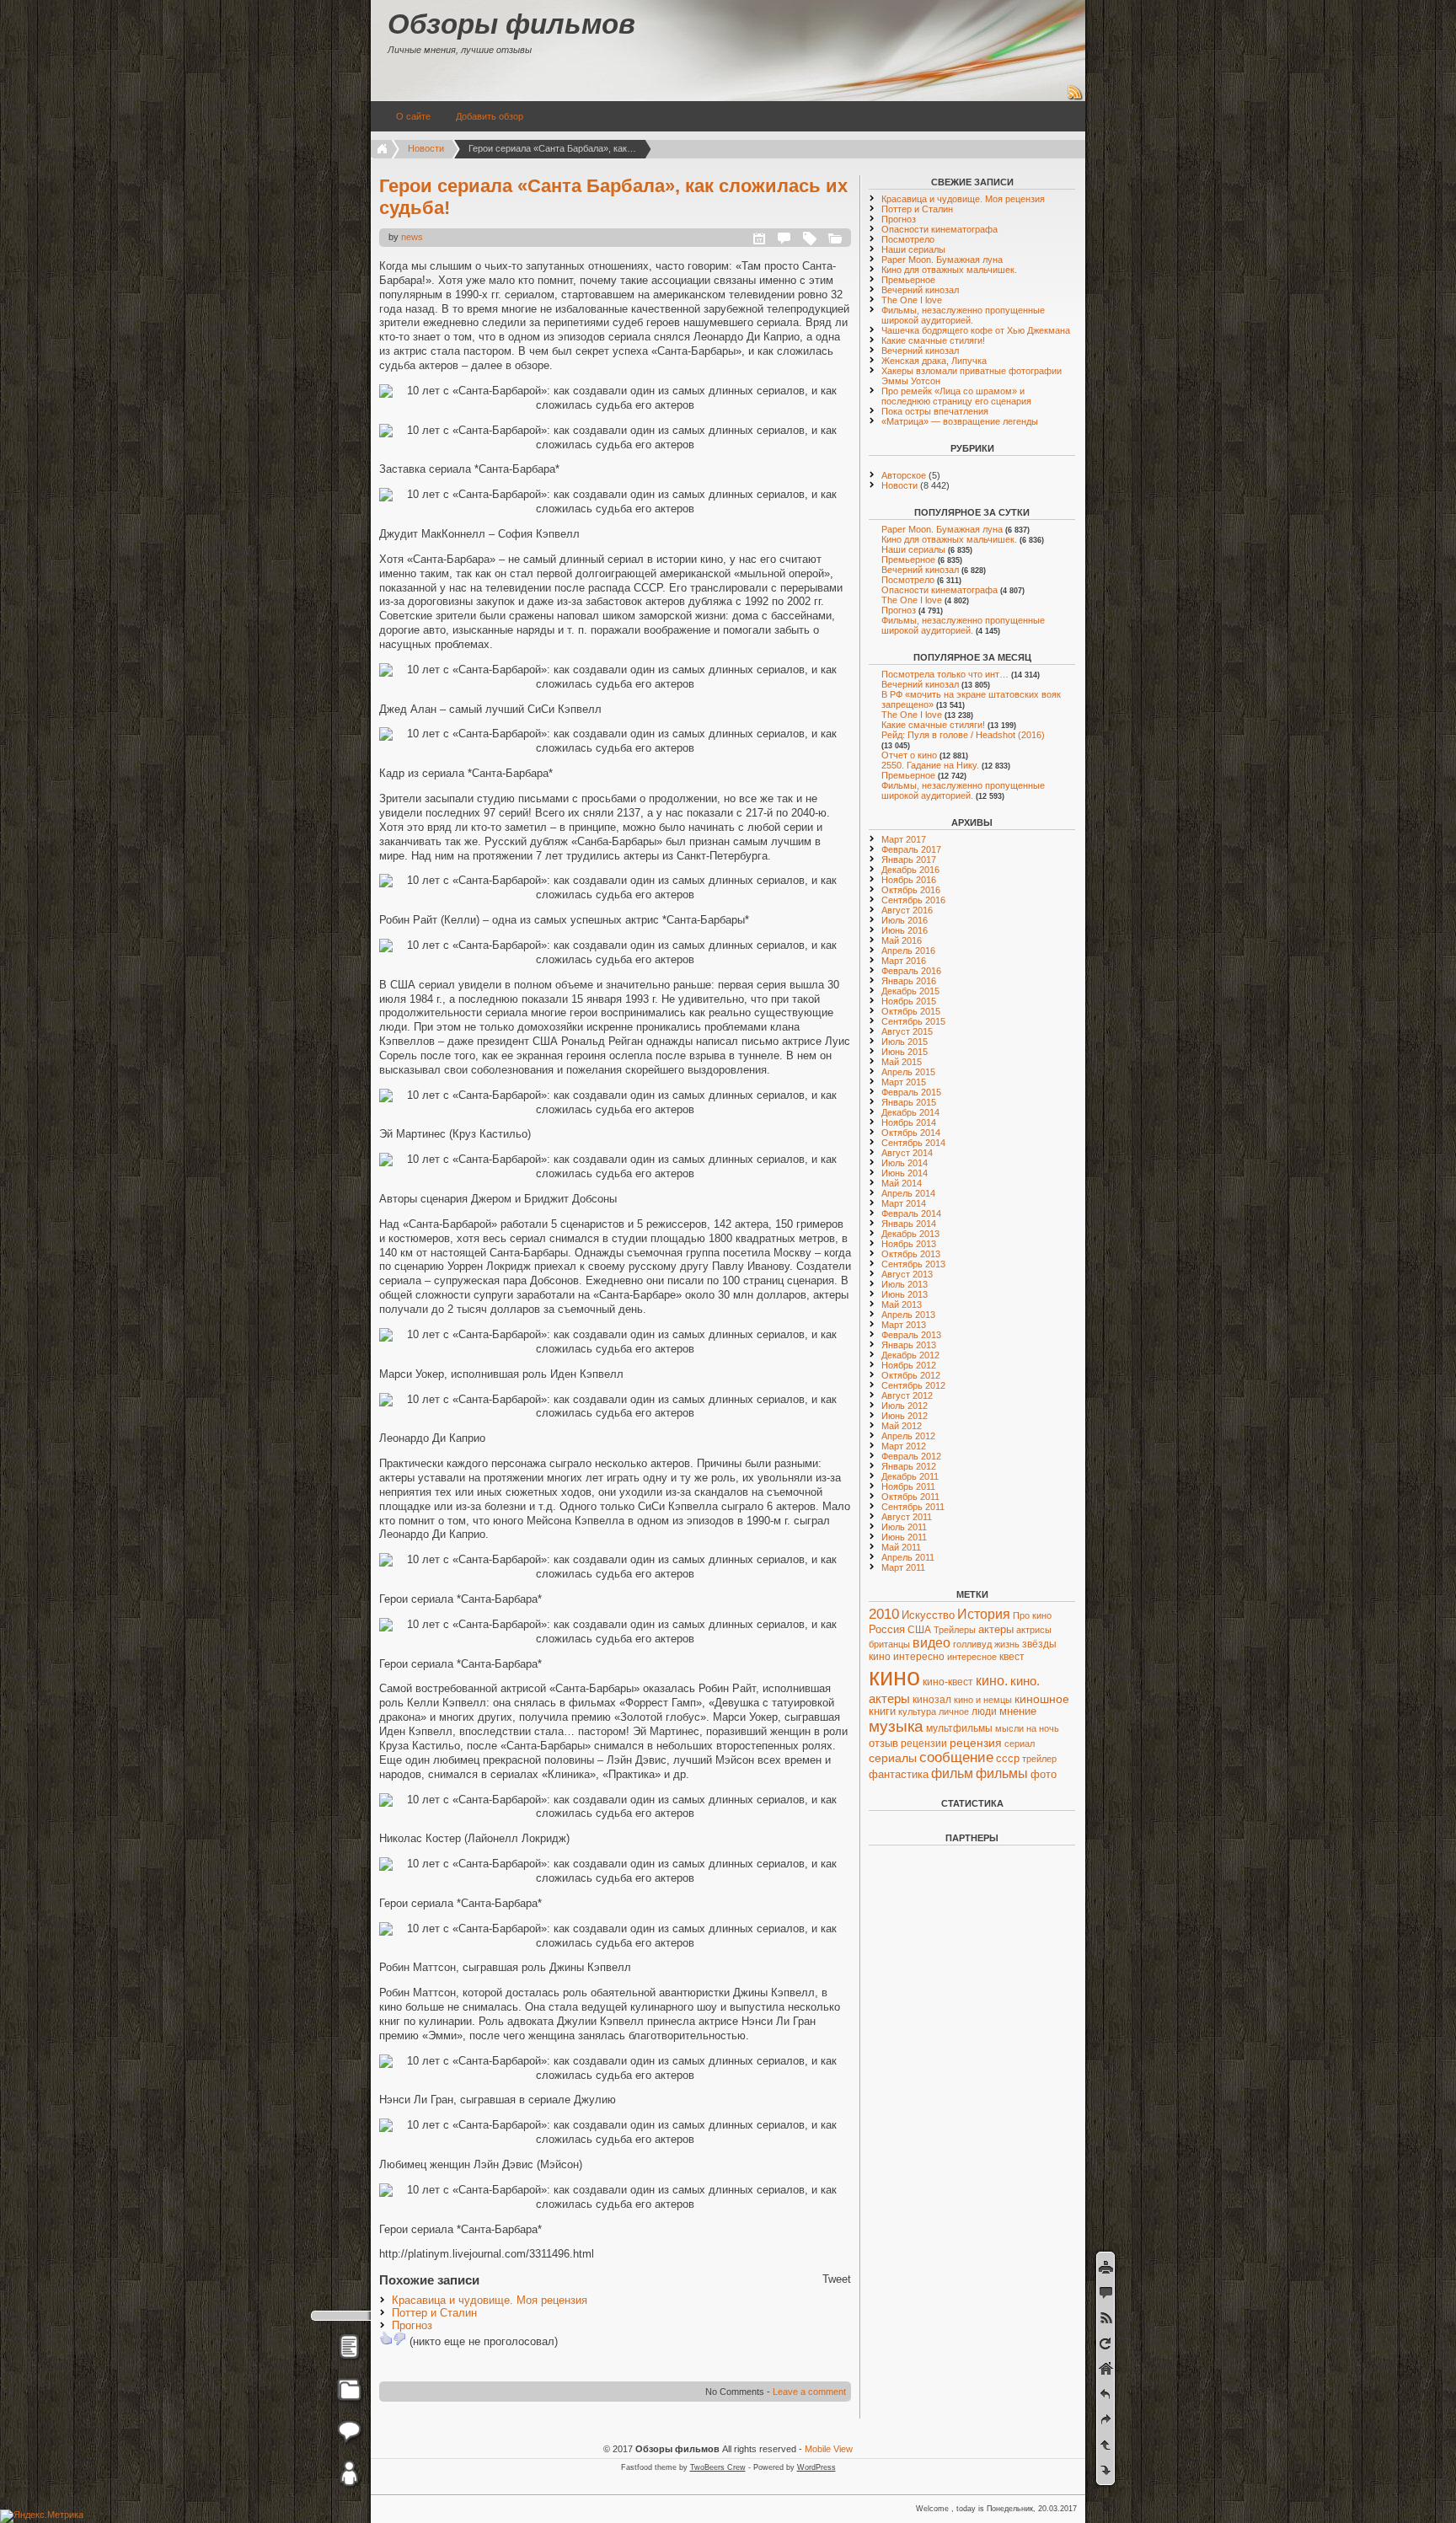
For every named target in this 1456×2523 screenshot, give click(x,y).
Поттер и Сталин (434, 2313)
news (412, 237)
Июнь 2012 (905, 1416)
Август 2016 (907, 910)
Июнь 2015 (905, 1052)
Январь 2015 (909, 1102)
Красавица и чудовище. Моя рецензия (490, 2300)
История (984, 1614)
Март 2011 (903, 1567)
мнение (1018, 1711)
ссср (1008, 1758)
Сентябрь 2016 (913, 900)
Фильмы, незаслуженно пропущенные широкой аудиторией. (963, 315)
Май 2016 (902, 940)
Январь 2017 (909, 860)
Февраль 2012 (911, 1456)
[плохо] (399, 2338)
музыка (896, 1726)
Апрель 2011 (908, 1557)
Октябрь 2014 (911, 1133)
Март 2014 (904, 1203)
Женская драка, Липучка (934, 361)
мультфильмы (959, 1728)
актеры (996, 1629)
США (919, 1630)
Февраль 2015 (911, 1092)
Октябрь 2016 (911, 890)
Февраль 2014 (911, 1213)
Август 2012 (907, 1395)
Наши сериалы (913, 249)
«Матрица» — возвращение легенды (960, 421)
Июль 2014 (905, 1163)
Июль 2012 (905, 1406)
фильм (952, 1773)
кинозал (932, 1700)
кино (894, 1677)
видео (931, 1643)
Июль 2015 (905, 1042)
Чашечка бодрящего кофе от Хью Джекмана (976, 330)
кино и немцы (983, 1700)
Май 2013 (902, 1304)
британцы (889, 1644)
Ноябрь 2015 (909, 1001)
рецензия (976, 1743)
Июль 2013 (905, 1284)
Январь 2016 (909, 981)
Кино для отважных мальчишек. (949, 270)
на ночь (1043, 1728)
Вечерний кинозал (920, 290)
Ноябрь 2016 (909, 880)
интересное (972, 1657)
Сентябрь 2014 (913, 1143)
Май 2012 (902, 1426)
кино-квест (948, 1682)
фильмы (1002, 1773)
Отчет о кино (909, 755)
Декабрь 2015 (910, 991)
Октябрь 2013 (911, 1254)
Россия (887, 1629)
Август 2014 (907, 1153)
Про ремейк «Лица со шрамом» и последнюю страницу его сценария (956, 396)
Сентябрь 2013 (913, 1264)
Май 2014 (902, 1183)
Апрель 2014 (908, 1193)
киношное (1042, 1699)
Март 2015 (904, 1082)
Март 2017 (904, 839)
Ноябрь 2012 (909, 1365)
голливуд (972, 1644)
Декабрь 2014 (910, 1112)
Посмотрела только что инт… (945, 674)
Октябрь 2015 (911, 1011)
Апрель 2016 (908, 951)
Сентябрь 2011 (913, 1507)
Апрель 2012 (908, 1436)
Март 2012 (904, 1446)
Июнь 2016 (905, 930)
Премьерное (908, 280)
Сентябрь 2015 (913, 1021)
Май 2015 (902, 1062)
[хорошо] (386, 2338)
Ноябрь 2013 (909, 1244)
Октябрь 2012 (911, 1375)
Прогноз (412, 2325)
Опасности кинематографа (939, 229)
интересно (919, 1656)
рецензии (924, 1744)
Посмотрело (908, 239)
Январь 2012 (909, 1466)
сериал (1020, 1744)
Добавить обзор (490, 116)
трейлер (1039, 1759)
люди (984, 1711)
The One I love (912, 300)
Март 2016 (904, 961)
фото (1044, 1774)
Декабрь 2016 (910, 870)
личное (954, 1711)
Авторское (904, 475)
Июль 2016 (905, 920)
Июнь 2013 (905, 1294)
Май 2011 (901, 1547)
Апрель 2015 (908, 1072)
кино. (992, 1681)
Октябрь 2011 (910, 1497)
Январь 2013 (909, 1345)
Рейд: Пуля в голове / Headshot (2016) (963, 735)
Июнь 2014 (905, 1173)
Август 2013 (907, 1274)
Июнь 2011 (904, 1537)
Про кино (1032, 1615)
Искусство (928, 1615)
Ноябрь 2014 (909, 1122)
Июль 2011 (904, 1527)
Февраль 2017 (911, 849)
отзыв (883, 1743)
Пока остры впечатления (935, 411)
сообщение (956, 1757)
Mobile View (829, 2449)
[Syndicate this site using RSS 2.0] (1075, 98)
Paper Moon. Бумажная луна (942, 260)
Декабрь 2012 (910, 1355)
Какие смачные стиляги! (933, 340)
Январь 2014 (909, 1224)
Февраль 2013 (911, 1335)
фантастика (899, 1774)
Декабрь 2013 (910, 1234)
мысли (1009, 1728)
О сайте (413, 116)
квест (1012, 1657)
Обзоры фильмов (511, 24)
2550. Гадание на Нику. (930, 765)
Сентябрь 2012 (913, 1385)
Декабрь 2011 (910, 1476)
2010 (884, 1614)
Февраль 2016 (911, 971)
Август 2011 (907, 1517)
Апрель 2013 (908, 1315)
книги (882, 1711)
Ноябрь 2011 (908, 1486)
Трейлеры (955, 1630)
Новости (426, 148)
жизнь (1007, 1644)
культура (917, 1711)
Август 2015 (907, 1031)
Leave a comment (809, 2392)
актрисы (1034, 1630)
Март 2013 (904, 1325)
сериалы (893, 1758)
